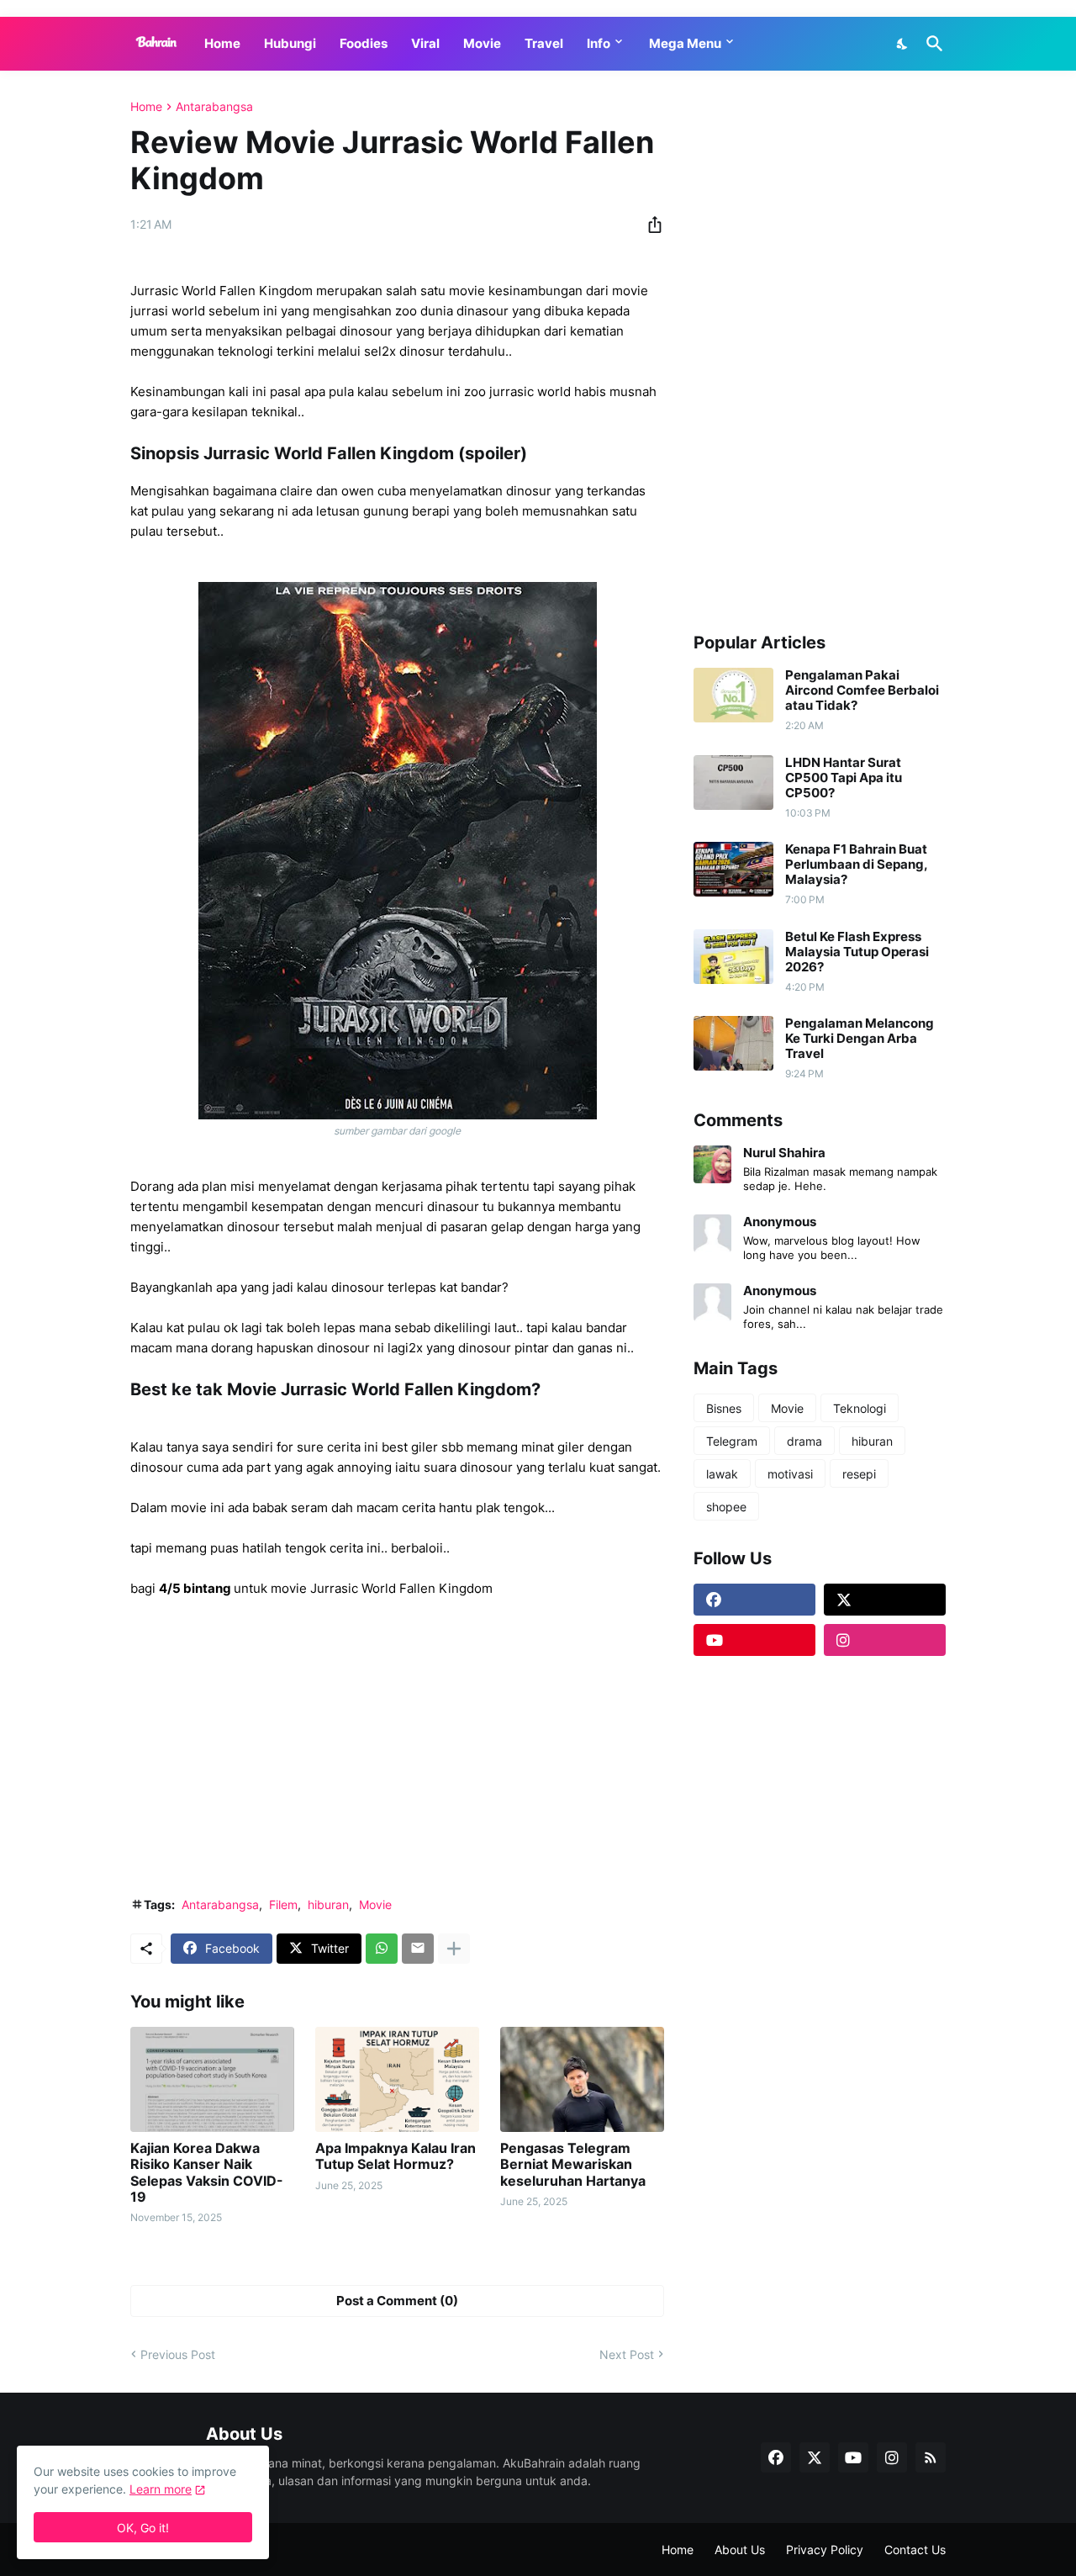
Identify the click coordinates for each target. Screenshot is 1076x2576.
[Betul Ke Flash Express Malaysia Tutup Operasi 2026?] (733, 957)
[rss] (931, 2457)
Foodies (364, 43)
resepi (859, 1474)
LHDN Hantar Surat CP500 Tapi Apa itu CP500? (844, 778)
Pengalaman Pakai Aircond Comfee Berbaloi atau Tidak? (862, 690)
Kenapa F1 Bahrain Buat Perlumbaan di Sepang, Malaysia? (856, 865)
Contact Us (915, 2550)
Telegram (732, 1441)
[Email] (418, 1949)
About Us (740, 2550)
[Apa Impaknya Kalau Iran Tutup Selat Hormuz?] (397, 2079)
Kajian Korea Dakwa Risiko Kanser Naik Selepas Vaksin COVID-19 (207, 2173)
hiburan (328, 1904)
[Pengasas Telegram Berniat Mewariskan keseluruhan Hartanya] (582, 2079)
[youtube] (754, 1640)
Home (222, 43)
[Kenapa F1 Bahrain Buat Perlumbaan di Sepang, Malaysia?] (733, 869)
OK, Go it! (143, 2528)
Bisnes (724, 1408)
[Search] (931, 44)
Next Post (627, 2354)
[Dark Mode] (903, 44)
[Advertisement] (397, 1758)
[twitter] (885, 1600)
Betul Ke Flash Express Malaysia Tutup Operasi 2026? (857, 952)
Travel (544, 43)
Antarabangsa (214, 107)
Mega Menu (685, 43)
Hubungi (290, 43)
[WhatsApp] (382, 1949)
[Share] (650, 225)
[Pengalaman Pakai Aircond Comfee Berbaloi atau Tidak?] (733, 695)
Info (599, 43)
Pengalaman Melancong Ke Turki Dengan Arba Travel (860, 1039)
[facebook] (754, 1600)
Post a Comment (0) (397, 2301)
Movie (482, 43)
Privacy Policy (825, 2550)
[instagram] (885, 1640)
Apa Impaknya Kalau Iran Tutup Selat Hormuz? (396, 2156)
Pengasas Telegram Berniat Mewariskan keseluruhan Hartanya (573, 2164)
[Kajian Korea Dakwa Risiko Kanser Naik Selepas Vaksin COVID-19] (212, 2079)
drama (804, 1441)
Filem (283, 1904)
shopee (726, 1507)
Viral (425, 43)
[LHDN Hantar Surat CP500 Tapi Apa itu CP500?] (733, 783)
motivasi (790, 1474)
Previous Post (178, 2354)
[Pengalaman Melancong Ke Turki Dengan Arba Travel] (733, 1043)
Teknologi (860, 1408)
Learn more (161, 2489)
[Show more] (454, 1949)
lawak (722, 1474)
